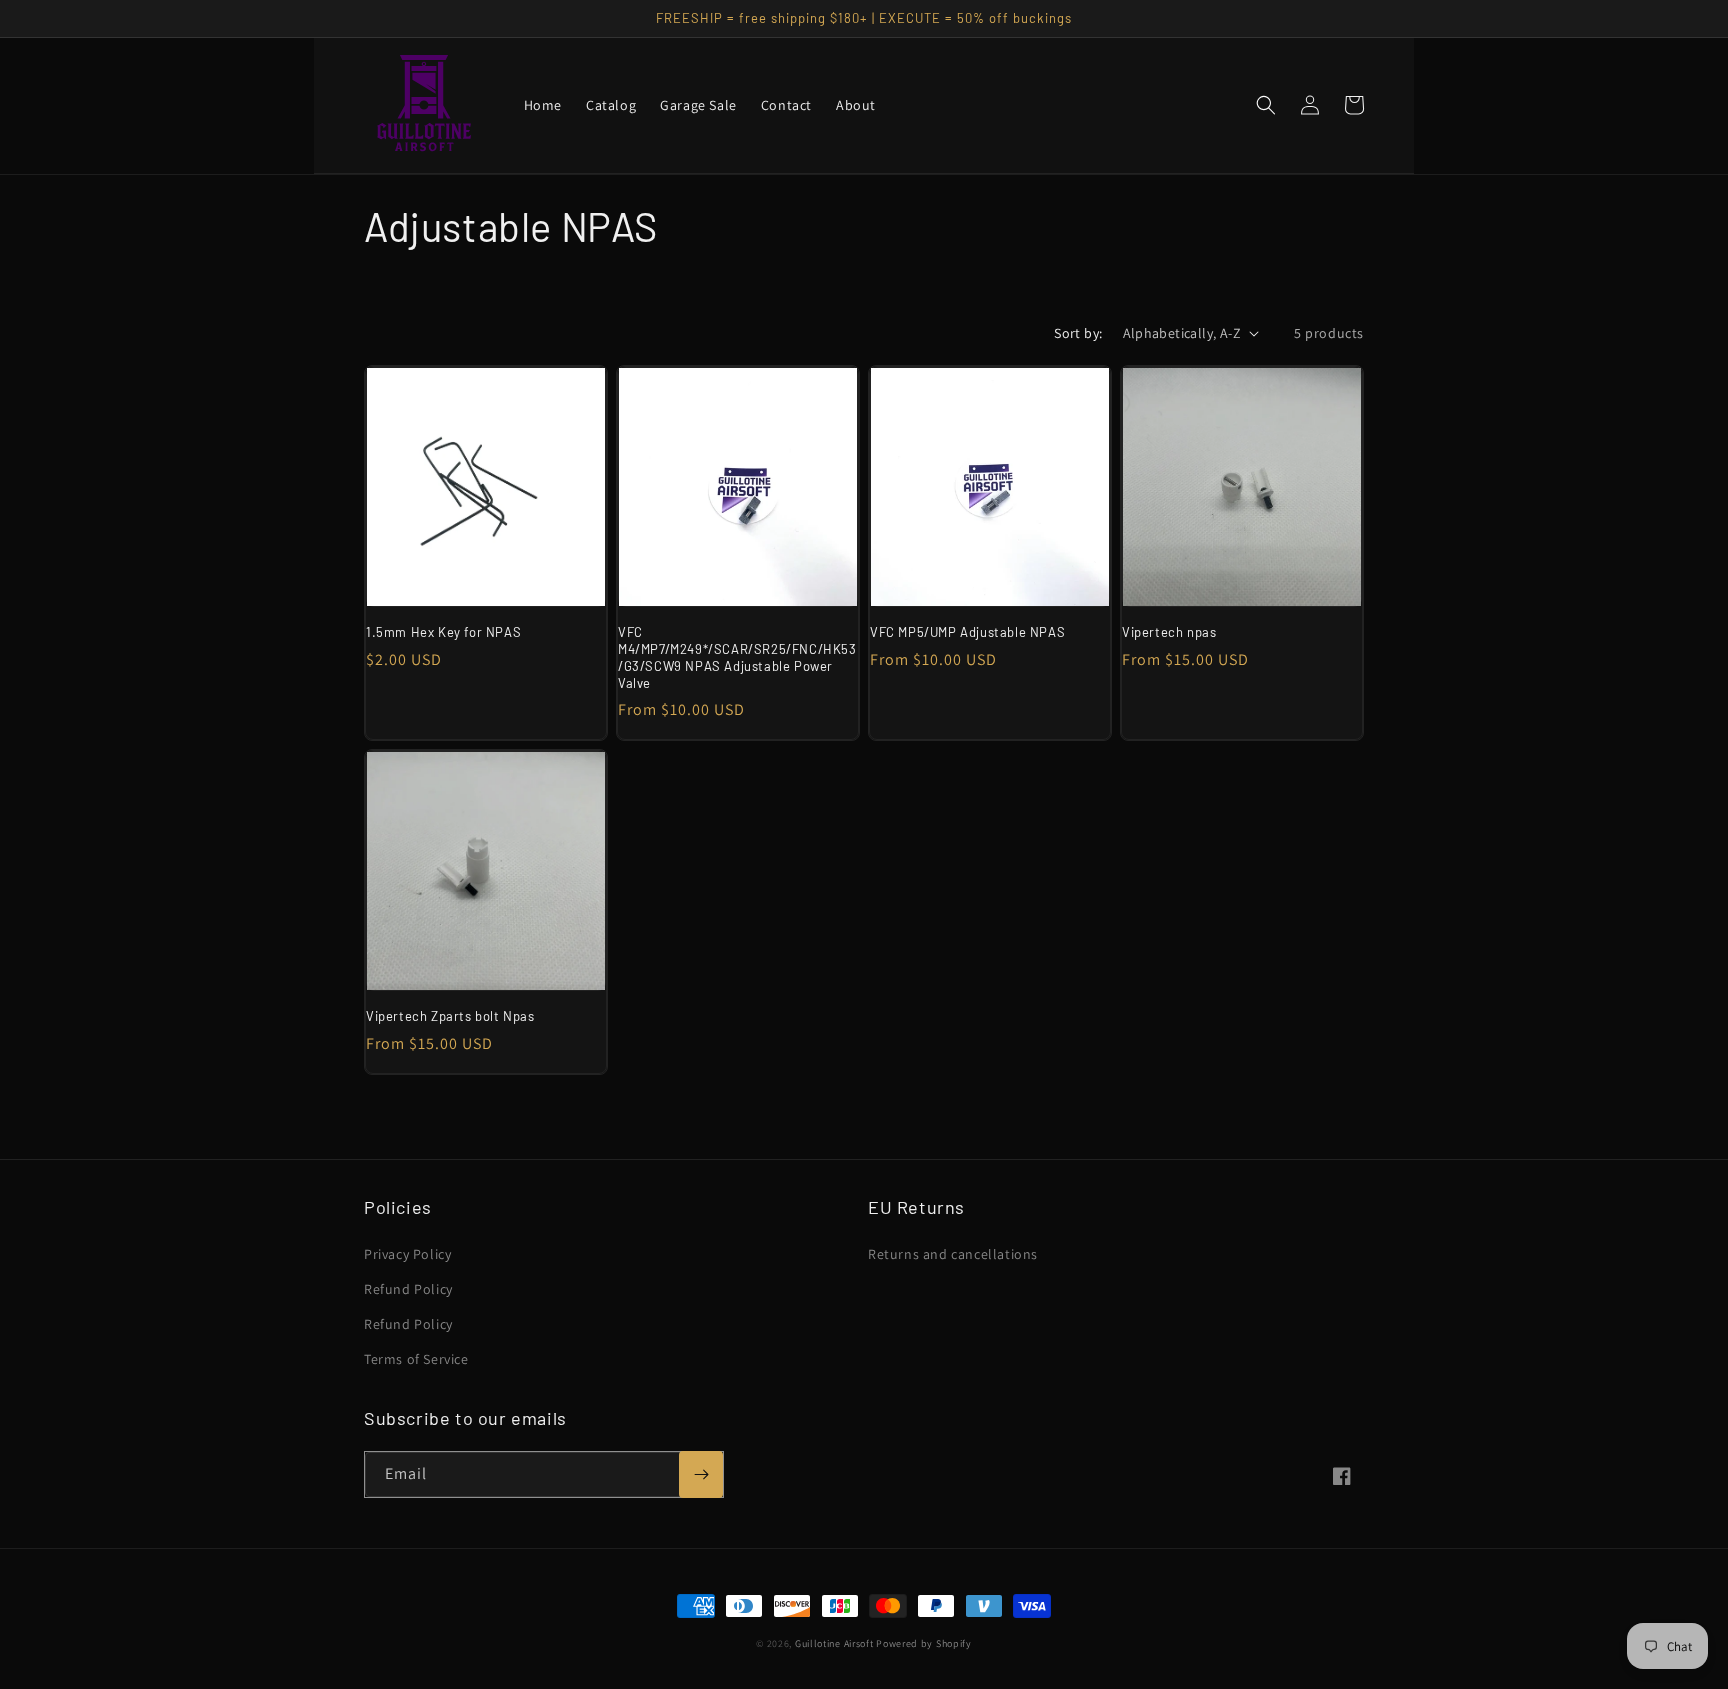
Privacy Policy (407, 1254)
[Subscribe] (701, 1474)
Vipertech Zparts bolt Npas (450, 1016)
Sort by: (1078, 333)
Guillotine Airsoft (834, 1643)
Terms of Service (416, 1359)
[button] (1266, 105)
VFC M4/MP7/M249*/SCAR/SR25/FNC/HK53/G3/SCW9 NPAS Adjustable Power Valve (737, 657)
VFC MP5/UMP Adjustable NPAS (967, 632)
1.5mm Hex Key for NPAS (443, 632)
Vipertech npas (1169, 632)
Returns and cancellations (953, 1254)
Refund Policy (408, 1289)
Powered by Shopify (924, 1643)
